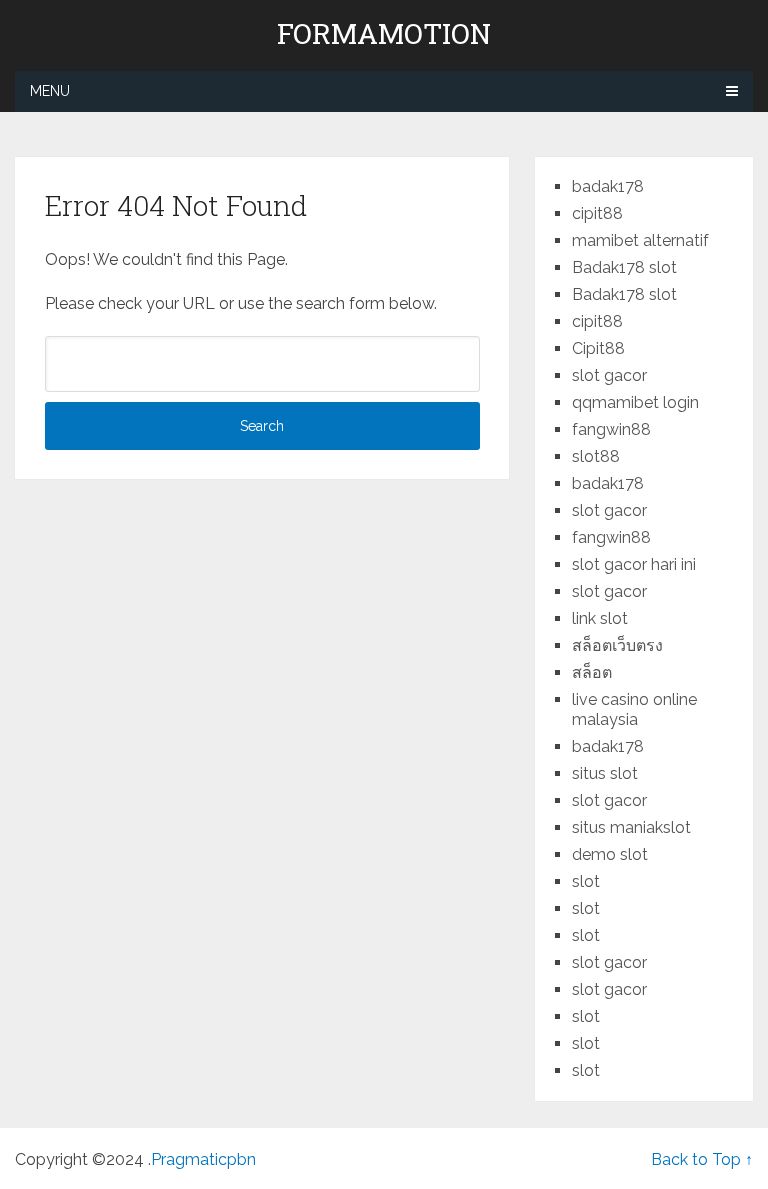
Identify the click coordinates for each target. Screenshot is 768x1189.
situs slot (605, 773)
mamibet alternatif (640, 240)
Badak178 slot (624, 267)
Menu (50, 91)
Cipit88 (598, 348)
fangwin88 (611, 429)
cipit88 (597, 213)
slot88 (596, 456)
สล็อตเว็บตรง (617, 645)
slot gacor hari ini (634, 564)
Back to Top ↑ (702, 1159)
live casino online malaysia (634, 709)
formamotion (384, 34)
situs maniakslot (631, 827)
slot (586, 881)
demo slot (610, 854)
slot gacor (609, 375)
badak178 (608, 186)
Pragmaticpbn (203, 1159)
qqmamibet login (635, 402)
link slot (600, 618)
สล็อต (592, 672)
